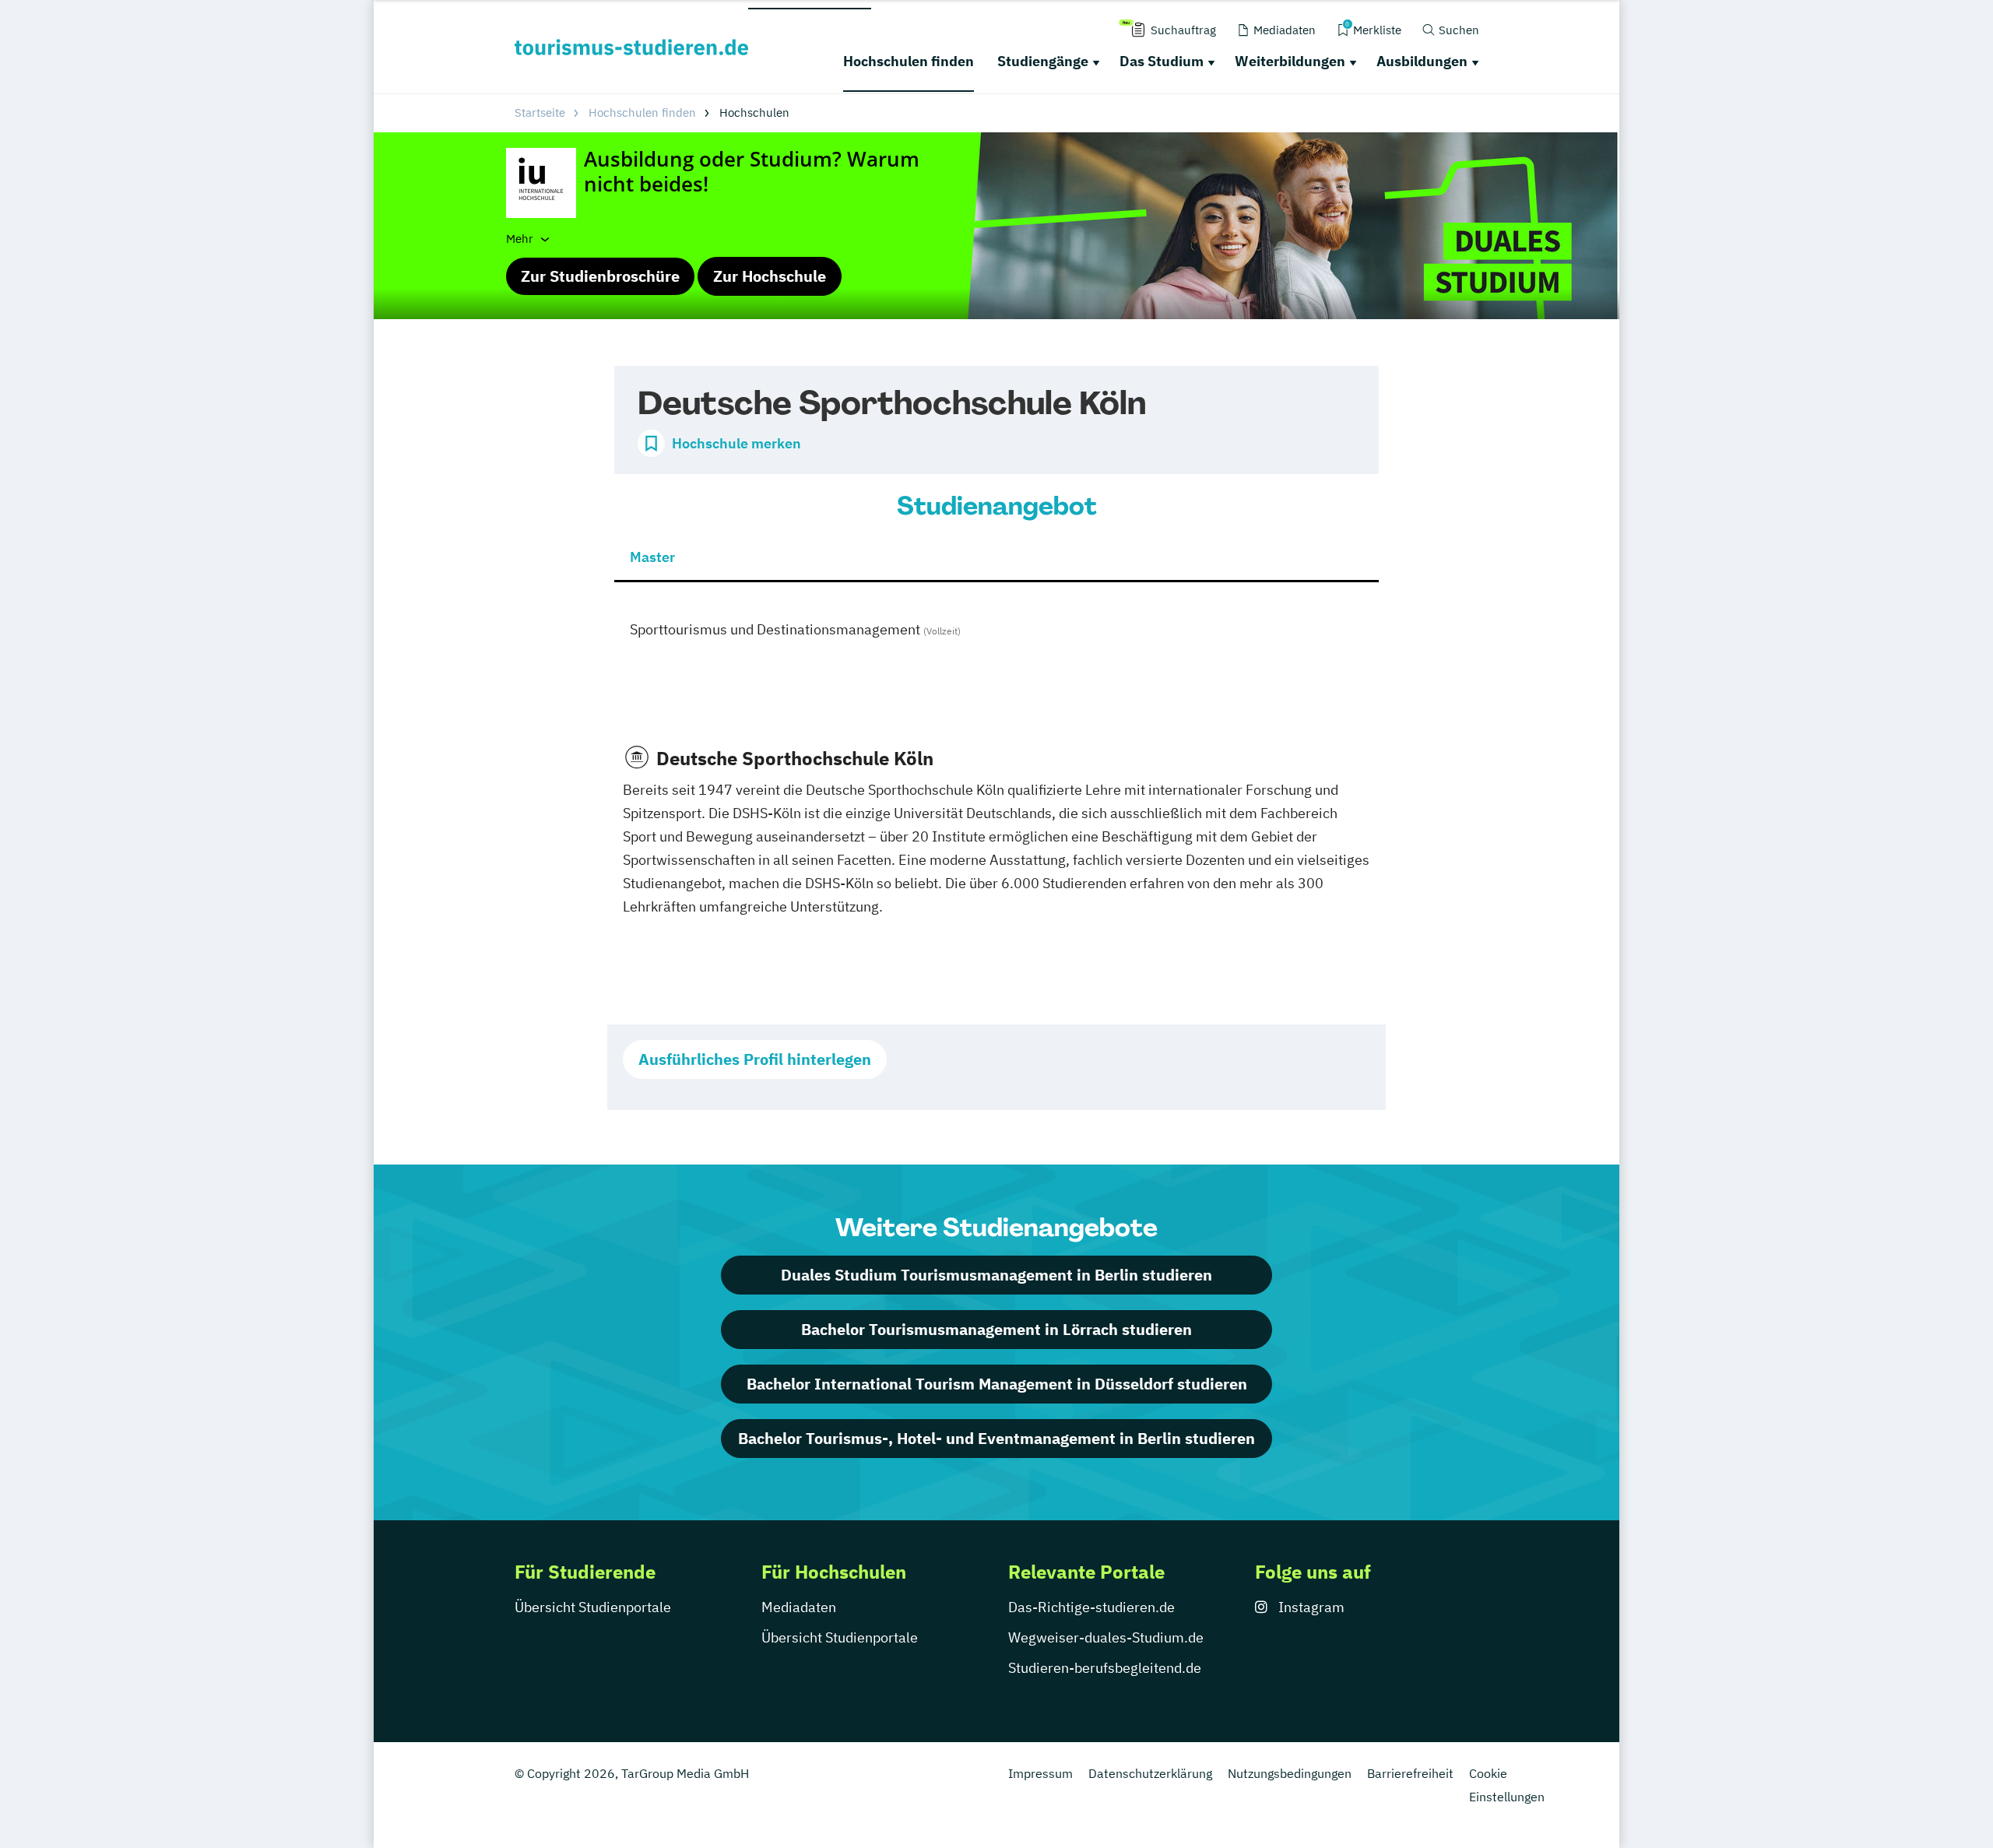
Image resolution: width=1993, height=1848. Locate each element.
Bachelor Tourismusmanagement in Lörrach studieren (996, 1329)
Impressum (1040, 1773)
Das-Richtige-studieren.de (1091, 1607)
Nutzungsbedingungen (1290, 1773)
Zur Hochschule (770, 276)
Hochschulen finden (909, 61)
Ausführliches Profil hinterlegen (755, 1059)
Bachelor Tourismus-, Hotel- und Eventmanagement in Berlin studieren (996, 1438)
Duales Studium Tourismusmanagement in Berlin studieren (996, 1275)
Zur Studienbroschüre (600, 276)
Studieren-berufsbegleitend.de (1105, 1668)
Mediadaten (799, 1607)
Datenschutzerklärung (1150, 1773)
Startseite (540, 112)
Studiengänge (1043, 61)
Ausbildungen (1422, 61)
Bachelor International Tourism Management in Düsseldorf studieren (997, 1384)
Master (652, 557)
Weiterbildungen (1290, 61)
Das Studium (1162, 61)
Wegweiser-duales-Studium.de (1106, 1637)
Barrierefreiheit (1410, 1773)
